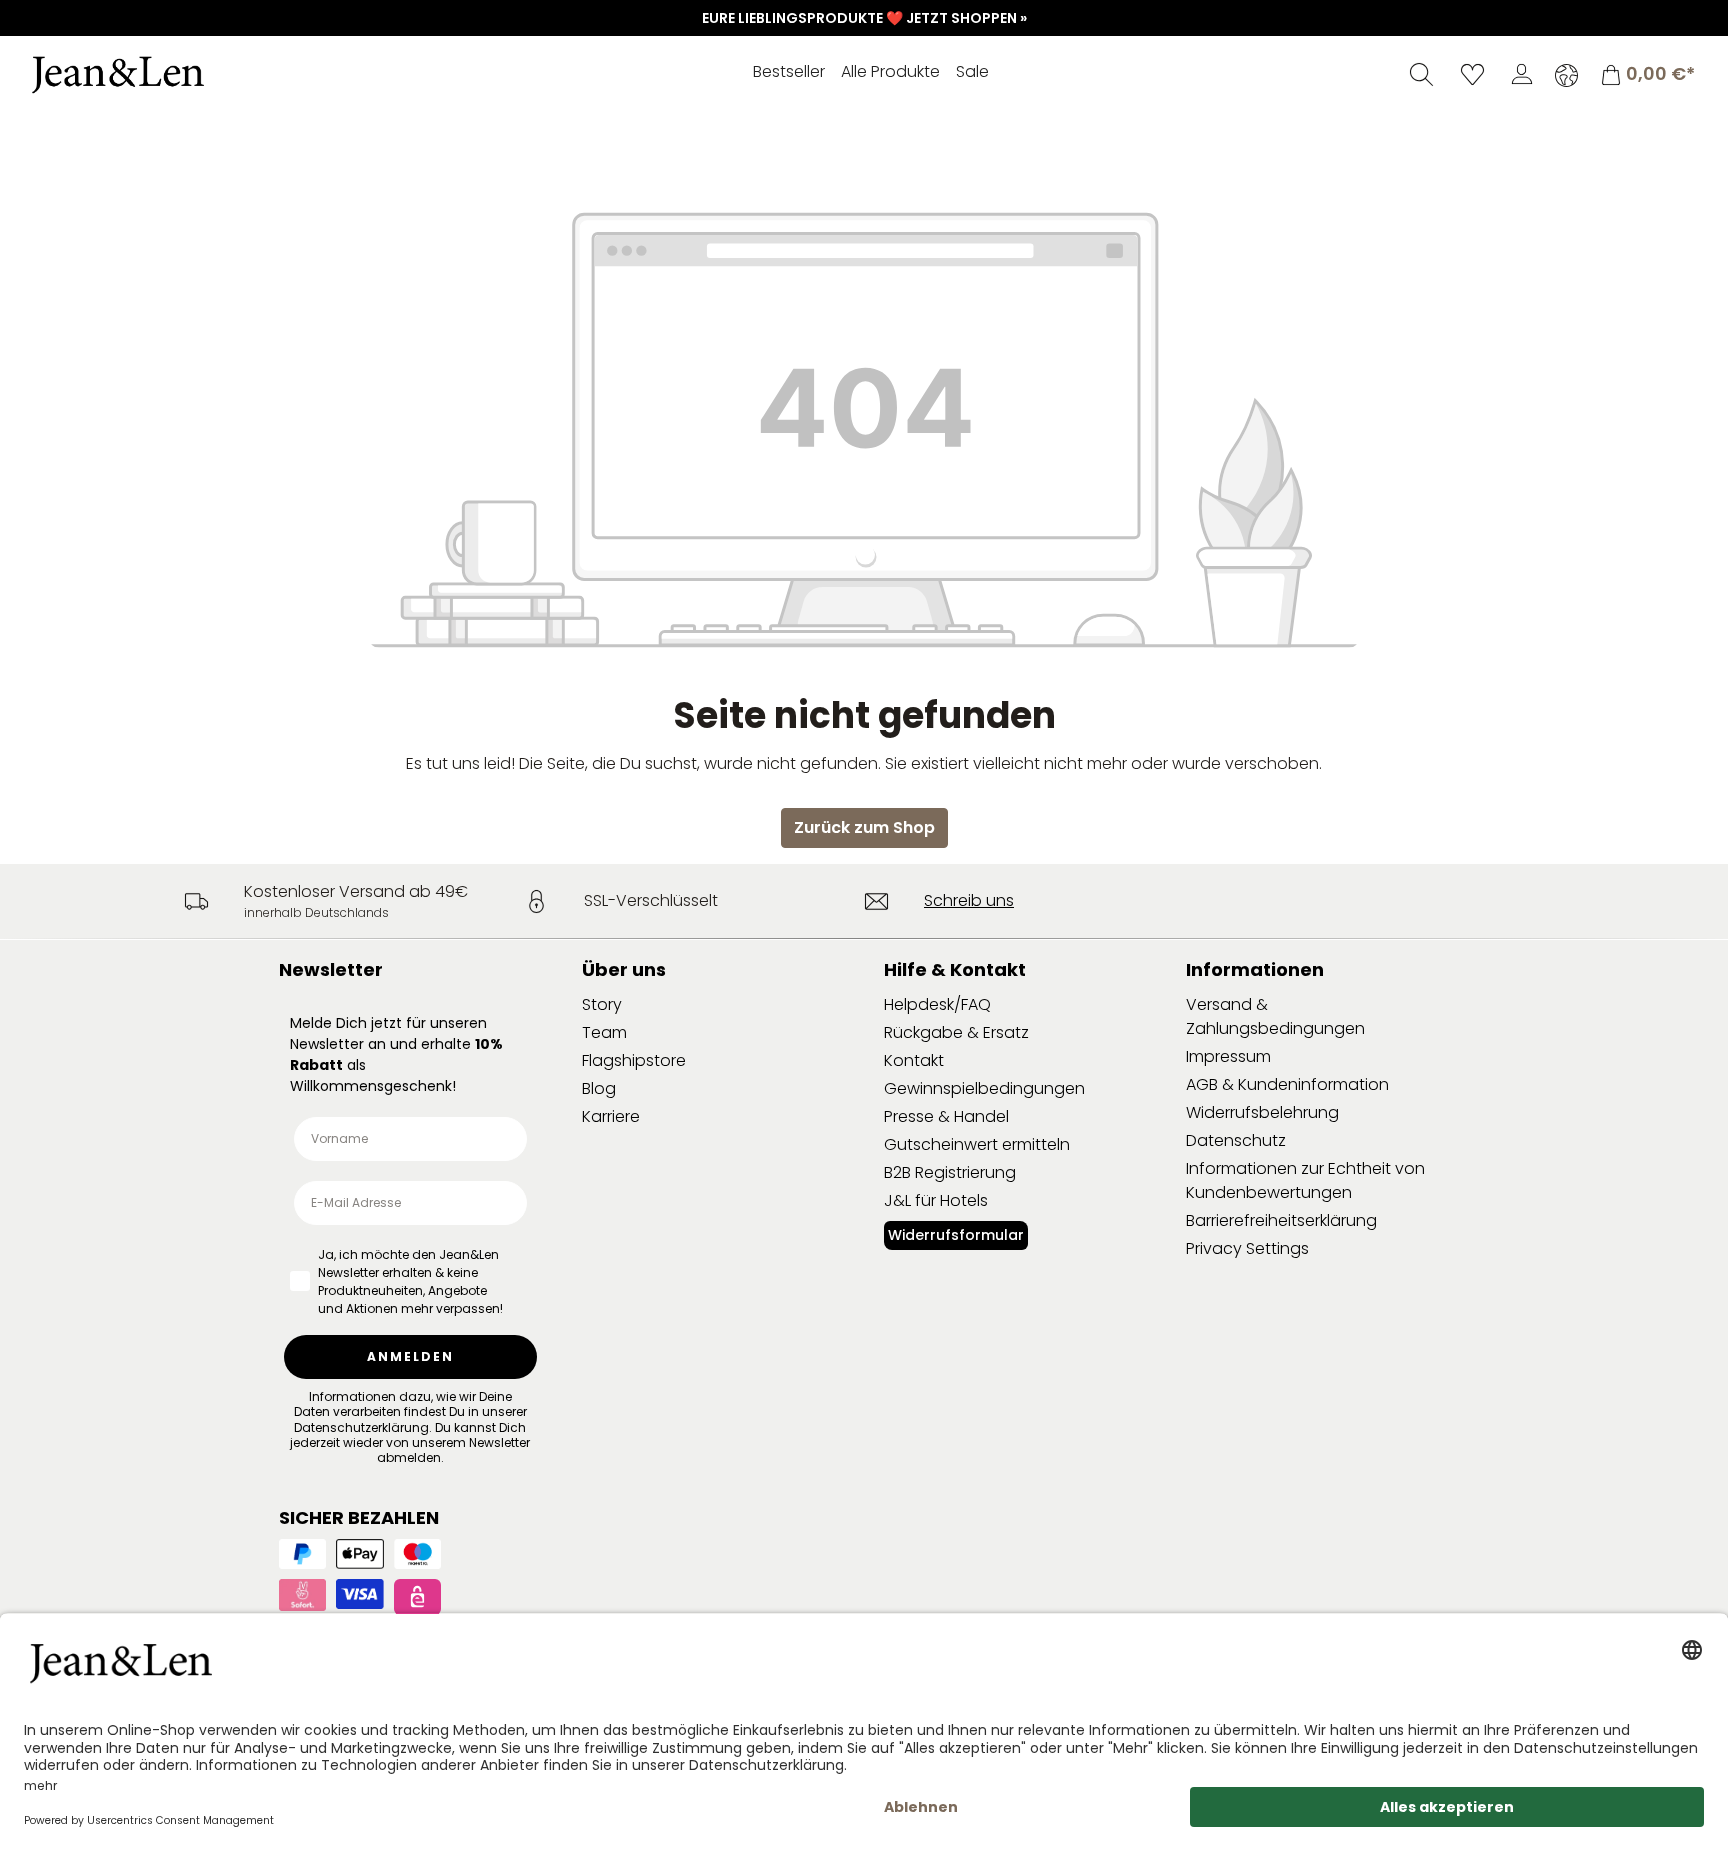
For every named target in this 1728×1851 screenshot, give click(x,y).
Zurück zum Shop (864, 827)
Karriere (611, 1116)
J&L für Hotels (936, 1200)
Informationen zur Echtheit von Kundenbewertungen (1305, 1180)
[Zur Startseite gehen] (175, 75)
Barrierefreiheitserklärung (1281, 1220)
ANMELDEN (410, 1356)
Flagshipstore (634, 1060)
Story (602, 1004)
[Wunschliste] (1472, 74)
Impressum (1228, 1056)
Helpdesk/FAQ (937, 1004)
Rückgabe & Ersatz (956, 1032)
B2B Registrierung (950, 1172)
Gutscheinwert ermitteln (977, 1144)
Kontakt (914, 1060)
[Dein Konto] (1522, 74)
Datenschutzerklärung (361, 1427)
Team (604, 1032)
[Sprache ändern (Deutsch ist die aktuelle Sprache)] (1566, 75)
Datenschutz (1236, 1140)
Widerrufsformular (956, 1235)
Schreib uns (969, 900)
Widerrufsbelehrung (1262, 1112)
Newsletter (331, 969)
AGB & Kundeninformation (1287, 1084)
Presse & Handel (946, 1116)
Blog (599, 1088)
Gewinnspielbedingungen (984, 1088)
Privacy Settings (1247, 1248)
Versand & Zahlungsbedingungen (1275, 1016)
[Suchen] (1421, 74)
